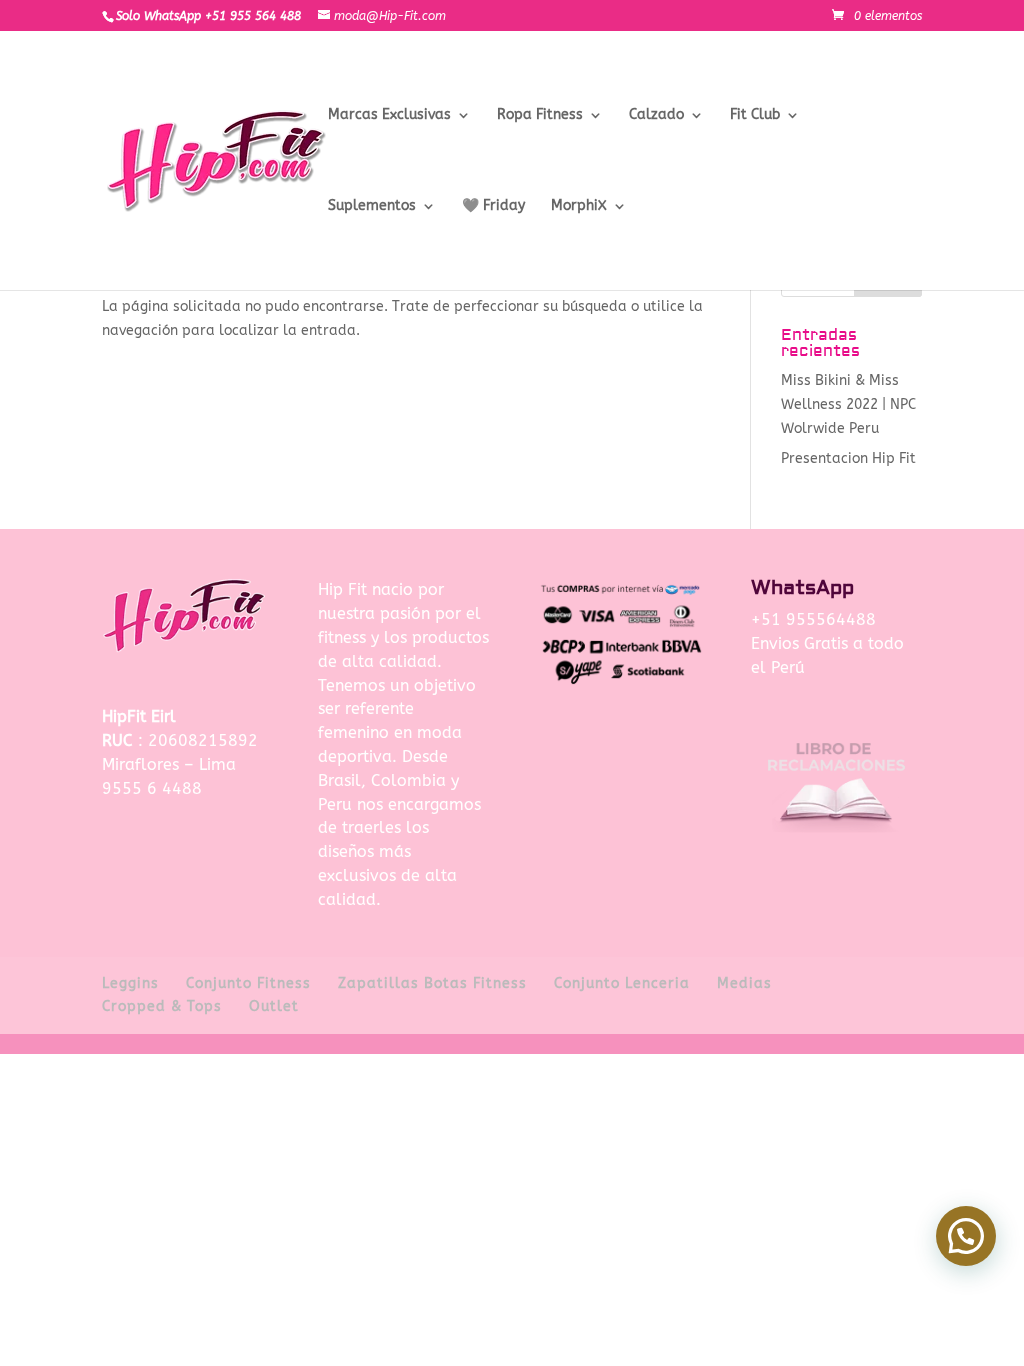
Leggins (130, 983)
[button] (966, 1236)
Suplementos (372, 206)
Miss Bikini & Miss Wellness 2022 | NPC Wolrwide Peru (848, 404)
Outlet (274, 1006)
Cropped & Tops (162, 1006)
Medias (744, 983)
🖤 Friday (493, 206)
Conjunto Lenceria (622, 983)
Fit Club (755, 115)
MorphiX (579, 206)
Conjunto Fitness (248, 983)
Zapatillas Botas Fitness (432, 983)
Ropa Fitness (540, 115)
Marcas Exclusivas (389, 115)
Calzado (656, 115)
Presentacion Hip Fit (848, 458)
